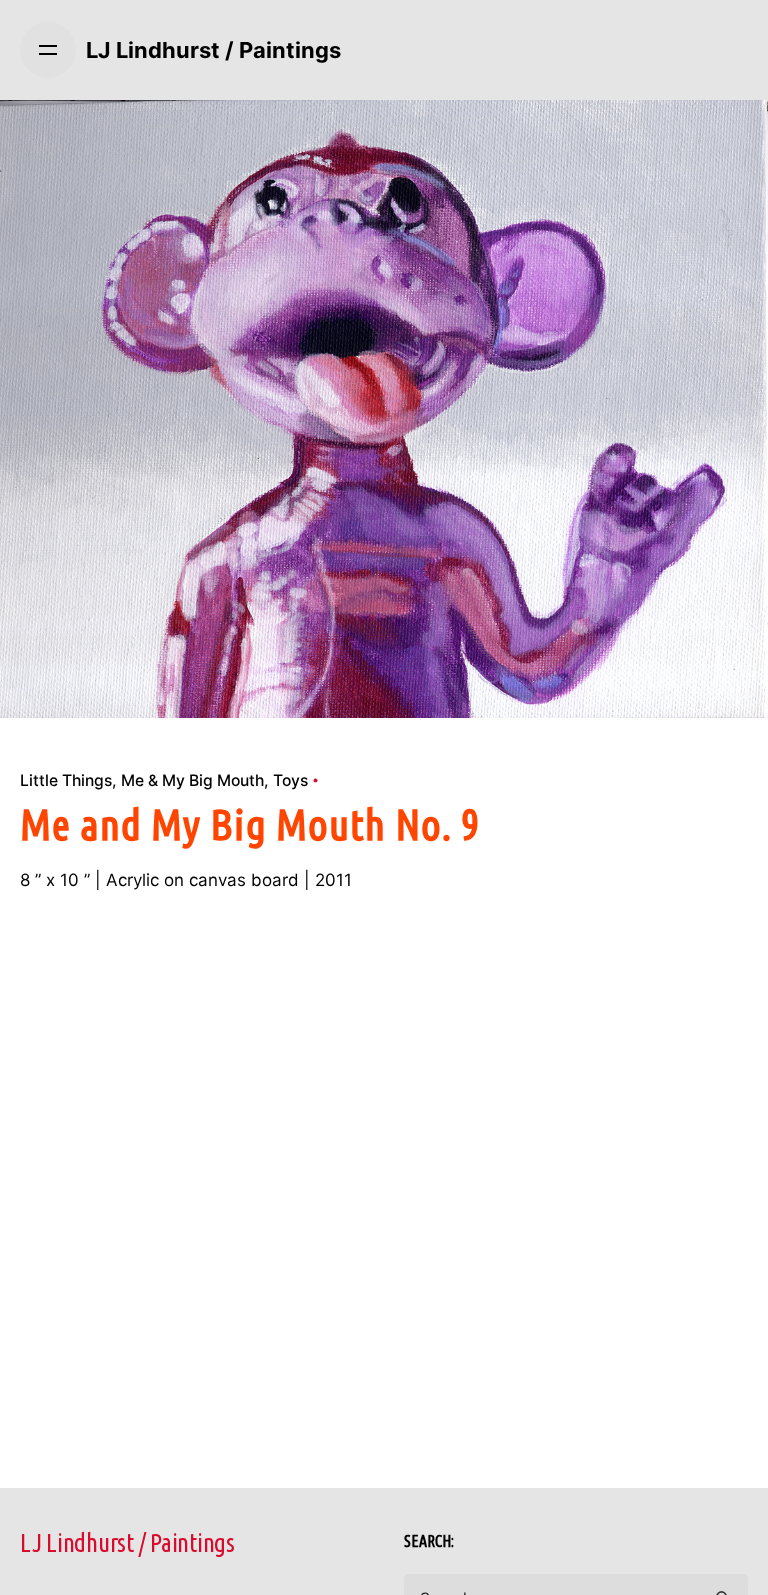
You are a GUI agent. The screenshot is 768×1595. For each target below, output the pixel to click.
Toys (290, 780)
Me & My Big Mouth (192, 780)
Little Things (66, 780)
